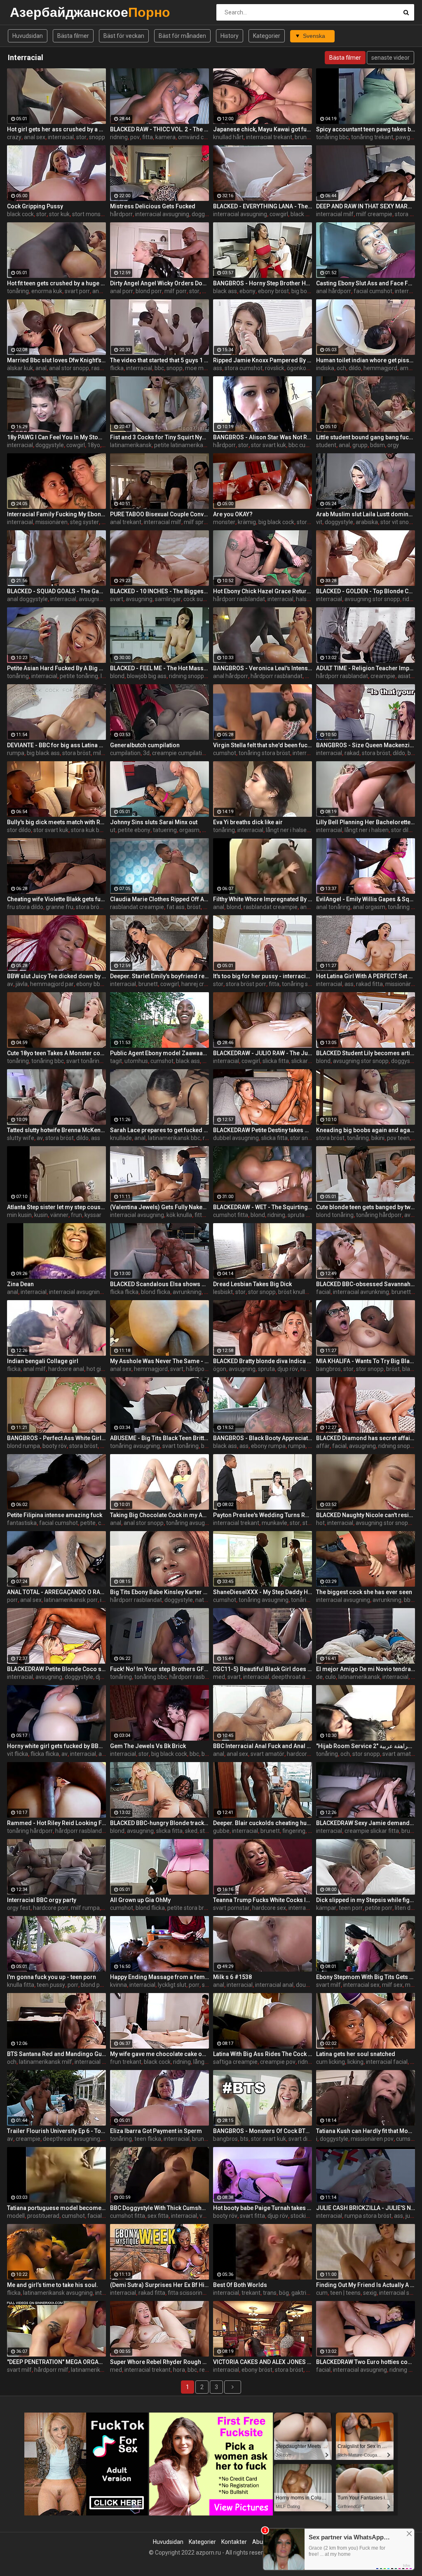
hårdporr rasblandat (239, 599)
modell (16, 2216)
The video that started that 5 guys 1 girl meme (159, 360)
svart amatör (267, 1754)
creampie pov (278, 2062)
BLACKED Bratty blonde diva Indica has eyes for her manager (263, 1361)
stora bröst (76, 753)
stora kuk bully (89, 830)
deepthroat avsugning (300, 1677)
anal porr (104, 291)
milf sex (103, 753)
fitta (148, 137)
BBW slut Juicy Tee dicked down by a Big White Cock (56, 976)
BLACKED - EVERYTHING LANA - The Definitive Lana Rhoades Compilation (263, 206)
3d (146, 753)
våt (204, 2216)
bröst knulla (293, 1292)
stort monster (90, 214)
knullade (121, 1138)
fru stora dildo (25, 907)
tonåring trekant (372, 137)
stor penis (309, 522)
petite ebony (134, 830)
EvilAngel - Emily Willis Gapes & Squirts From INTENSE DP (366, 899)
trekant (251, 2293)
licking (355, 2062)
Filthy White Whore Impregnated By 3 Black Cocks (263, 899)
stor (81, 137)
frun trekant (126, 2062)
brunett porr (310, 137)
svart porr (77, 291)
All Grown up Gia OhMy (140, 1900)
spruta (266, 1369)
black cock (20, 214)
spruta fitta (302, 1215)
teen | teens (345, 2293)
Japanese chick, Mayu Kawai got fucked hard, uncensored (263, 129)
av (10, 984)
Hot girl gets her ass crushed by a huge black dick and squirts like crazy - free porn (56, 129)
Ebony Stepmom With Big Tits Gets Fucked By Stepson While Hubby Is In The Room (366, 1977)
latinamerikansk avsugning (58, 2293)
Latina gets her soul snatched (356, 2054)
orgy (393, 445)
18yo (94, 445)
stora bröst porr (246, 984)
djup (101, 1677)
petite (88, 1523)
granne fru (60, 907)
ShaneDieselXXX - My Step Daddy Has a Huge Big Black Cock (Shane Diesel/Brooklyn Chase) (263, 1592)
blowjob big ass (147, 676)
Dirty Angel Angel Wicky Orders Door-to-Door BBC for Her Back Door (159, 283)
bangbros (328, 1369)
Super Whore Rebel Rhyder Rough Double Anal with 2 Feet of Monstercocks (159, 2362)
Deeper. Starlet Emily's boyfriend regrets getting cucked (159, 976)
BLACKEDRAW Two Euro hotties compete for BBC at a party (366, 2362)
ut (113, 830)
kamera (165, 137)
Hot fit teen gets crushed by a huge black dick (56, 283)
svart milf (328, 1985)
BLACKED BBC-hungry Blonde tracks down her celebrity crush (159, 1823)
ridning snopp (186, 676)
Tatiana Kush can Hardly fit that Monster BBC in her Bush (366, 2131)
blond (117, 676)
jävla (22, 984)
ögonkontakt (303, 368)
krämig (247, 522)
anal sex (35, 137)
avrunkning (187, 1292)
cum (322, 2293)
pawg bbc (408, 137)
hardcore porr (51, 1908)
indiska (325, 368)
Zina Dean (20, 1284)
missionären (52, 522)
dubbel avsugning (236, 1138)
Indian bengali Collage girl (43, 1361)
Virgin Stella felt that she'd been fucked (263, 745)
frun (76, 1215)
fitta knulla (208, 1215)
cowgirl (279, 214)
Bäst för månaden (182, 36)
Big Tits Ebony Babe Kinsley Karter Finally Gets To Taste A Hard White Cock (159, 1592)
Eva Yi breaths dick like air (248, 822)
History (230, 36)
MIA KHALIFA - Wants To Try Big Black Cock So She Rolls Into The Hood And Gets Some (366, 1361)
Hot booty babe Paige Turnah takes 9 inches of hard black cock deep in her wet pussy (263, 2208)
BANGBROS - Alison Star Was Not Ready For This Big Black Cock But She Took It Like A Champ (263, 437)
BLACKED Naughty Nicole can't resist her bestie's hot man (366, 1515)
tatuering (165, 830)
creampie (383, 676)
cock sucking (200, 599)
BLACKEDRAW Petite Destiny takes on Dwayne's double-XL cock (263, 1130)
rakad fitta (369, 984)
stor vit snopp (398, 522)
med (219, 1677)
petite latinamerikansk (183, 445)
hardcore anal (66, 1369)
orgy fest (19, 1908)
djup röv (288, 1369)
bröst (414, 753)
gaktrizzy (304, 2293)
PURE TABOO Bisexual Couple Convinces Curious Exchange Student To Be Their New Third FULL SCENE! (159, 514)
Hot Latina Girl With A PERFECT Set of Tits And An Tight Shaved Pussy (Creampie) (366, 976)
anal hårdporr (334, 291)
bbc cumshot (305, 445)
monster (224, 522)
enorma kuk (47, 291)
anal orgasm (369, 907)
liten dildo (407, 1908)
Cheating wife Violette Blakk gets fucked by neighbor (56, 899)
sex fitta (158, 2216)
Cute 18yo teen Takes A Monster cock (56, 1053)
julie (411, 2216)
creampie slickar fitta (372, 1831)
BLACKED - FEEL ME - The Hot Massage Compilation (159, 668)
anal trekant (126, 522)
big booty (303, 291)
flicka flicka (124, 1292)
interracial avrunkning (361, 1292)
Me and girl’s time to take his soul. (53, 2285)
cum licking (331, 2062)
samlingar (168, 599)
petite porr (379, 1908)
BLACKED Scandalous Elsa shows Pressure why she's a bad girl (159, 1284)
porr (12, 1600)
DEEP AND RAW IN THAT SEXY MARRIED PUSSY (366, 206)
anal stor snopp (69, 368)
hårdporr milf (51, 2370)
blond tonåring (335, 1215)
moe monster (203, 368)
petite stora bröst (190, 1908)
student (326, 445)
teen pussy (51, 1985)
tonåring (18, 291)
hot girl (95, 1369)
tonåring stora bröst (264, 753)
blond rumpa (23, 1446)
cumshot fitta (231, 1215)
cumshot (225, 753)
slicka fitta (276, 1061)
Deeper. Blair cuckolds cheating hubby (263, 1823)
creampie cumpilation (180, 753)
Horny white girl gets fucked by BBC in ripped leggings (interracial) (56, 1746)
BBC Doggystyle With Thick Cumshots (159, 2208)
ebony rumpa (268, 1446)
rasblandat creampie (137, 907)
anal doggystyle (27, 599)
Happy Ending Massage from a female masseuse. (159, 1977)
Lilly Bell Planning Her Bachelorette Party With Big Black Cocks (366, 822)
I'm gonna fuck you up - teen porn (52, 1977)
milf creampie (374, 214)
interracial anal (274, 1985)
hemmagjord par (52, 984)
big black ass (43, 753)
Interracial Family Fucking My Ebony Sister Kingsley (56, 514)
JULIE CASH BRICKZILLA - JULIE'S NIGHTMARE (366, 2208)
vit (319, 522)
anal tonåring (333, 907)
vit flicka (18, 1754)
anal (41, 368)
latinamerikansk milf (46, 2062)
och (341, 368)
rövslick (275, 368)
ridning (119, 137)
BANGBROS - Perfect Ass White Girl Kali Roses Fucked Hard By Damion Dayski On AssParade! (56, 1438)
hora (179, 2370)
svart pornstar (231, 1908)
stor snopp (304, 1138)
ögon (220, 1369)
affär (323, 1446)
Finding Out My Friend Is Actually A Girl (366, 2285)
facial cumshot (373, 291)
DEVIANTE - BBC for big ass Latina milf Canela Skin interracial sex (56, 745)
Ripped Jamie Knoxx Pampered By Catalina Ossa (263, 360)
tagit (116, 1061)
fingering (294, 1831)
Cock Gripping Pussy (35, 206)
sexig (370, 2293)
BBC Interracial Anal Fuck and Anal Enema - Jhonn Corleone (263, 1746)
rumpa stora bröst (368, 2216)
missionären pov (372, 2139)
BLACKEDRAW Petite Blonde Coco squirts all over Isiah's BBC (56, 1669)
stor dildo (19, 830)
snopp (97, 137)
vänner (59, 1215)
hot (320, 1523)
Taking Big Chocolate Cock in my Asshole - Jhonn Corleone (159, 1515)
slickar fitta (306, 1061)
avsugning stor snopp (372, 599)
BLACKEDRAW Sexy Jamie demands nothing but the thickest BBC (366, 1823)
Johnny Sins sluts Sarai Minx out (154, 822)
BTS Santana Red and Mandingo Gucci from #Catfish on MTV (56, 2054)
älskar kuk (20, 368)
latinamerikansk (131, 445)
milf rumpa (85, 1908)
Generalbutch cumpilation (145, 745)
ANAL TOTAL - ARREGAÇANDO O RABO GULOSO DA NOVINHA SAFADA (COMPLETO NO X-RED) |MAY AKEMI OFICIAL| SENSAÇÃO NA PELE (56, 1592)
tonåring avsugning (135, 1446)
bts (244, 2139)
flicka (117, 368)
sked (191, 1831)
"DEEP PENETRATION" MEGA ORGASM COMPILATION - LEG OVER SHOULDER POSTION (56, 2362)
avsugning (139, 599)
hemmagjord (380, 368)
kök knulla (179, 1215)
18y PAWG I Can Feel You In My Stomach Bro (56, 437)
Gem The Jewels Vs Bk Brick (148, 1746)
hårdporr (121, 214)
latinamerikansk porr (71, 1600)
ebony (247, 291)
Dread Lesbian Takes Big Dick (252, 1284)
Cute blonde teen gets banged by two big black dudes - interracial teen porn (366, 1207)
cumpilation (125, 753)
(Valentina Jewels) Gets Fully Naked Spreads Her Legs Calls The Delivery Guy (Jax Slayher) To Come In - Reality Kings (159, 1207)
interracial (61, 137)
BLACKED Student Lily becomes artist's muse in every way (366, 1053)
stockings (303, 2216)
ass (218, 368)
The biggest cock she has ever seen (364, 1592)
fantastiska (22, 1523)
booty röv (55, 1446)
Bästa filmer (73, 36)
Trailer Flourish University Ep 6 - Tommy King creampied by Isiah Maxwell (56, 2131)
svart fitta (252, 2216)
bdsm (377, 445)
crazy (14, 137)
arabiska (367, 522)
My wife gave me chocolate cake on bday (159, 2054)
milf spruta (198, 522)
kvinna (118, 1985)
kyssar (93, 1215)
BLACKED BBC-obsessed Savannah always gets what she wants (366, 1284)
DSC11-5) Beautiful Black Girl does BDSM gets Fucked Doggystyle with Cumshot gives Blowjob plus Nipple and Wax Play (263, 1669)
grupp (360, 445)
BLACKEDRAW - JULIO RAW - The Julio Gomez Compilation (263, 1053)
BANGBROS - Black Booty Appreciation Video (263, 1438)
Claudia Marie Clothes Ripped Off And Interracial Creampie (159, 899)
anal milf (34, 1369)
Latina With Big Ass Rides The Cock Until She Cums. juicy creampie (263, 2054)
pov (135, 137)
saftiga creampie (235, 2062)
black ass (225, 291)
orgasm (189, 830)
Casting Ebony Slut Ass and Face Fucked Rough (366, 283)
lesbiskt (223, 1292)
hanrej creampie (203, 984)
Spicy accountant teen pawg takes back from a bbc (366, 129)
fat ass (176, 907)
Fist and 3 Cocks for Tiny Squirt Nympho (159, 437)
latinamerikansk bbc (174, 1138)
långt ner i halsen (288, 830)
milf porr (176, 291)
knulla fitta (21, 1985)
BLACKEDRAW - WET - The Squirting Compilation (263, 1207)
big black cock (276, 522)
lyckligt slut (172, 1985)
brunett (148, 984)
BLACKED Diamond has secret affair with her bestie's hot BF (366, 1438)
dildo (355, 368)
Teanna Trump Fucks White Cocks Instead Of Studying (263, 1900)
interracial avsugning (162, 214)
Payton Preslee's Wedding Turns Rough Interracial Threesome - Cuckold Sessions (263, 1515)
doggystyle (206, 214)
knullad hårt (228, 137)
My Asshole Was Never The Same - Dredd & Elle (159, 1361)
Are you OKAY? (233, 514)
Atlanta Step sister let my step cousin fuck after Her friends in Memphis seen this (56, 1207)
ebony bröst (273, 291)
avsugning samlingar (106, 599)
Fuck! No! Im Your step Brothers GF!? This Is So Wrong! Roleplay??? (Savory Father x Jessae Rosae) (159, 1669)
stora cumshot (244, 368)
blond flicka (156, 1292)
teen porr (351, 1908)
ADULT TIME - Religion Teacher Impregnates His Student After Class (366, 668)
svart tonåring (84, 1061)
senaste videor (390, 58)
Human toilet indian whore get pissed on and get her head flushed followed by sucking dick (366, 360)
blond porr (149, 291)
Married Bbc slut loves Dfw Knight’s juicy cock (56, 360)
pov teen (398, 1138)
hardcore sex (269, 1908)
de (319, 1677)
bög (284, 2293)
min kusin (19, 1215)
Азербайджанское (32, 12)
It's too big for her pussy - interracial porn (263, 976)
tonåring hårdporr (379, 1215)
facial (323, 1292)
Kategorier (267, 36)
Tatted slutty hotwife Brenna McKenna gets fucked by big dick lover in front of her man (56, 1130)
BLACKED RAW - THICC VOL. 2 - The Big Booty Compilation (159, 129)
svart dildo (302, 2139)
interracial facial (387, 2062)
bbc (159, 368)
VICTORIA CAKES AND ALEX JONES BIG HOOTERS (263, 2362)
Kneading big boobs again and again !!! (366, 1130)
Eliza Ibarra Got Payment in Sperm (156, 2131)
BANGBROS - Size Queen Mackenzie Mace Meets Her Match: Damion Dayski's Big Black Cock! (366, 745)
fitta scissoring (187, 2293)
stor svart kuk (268, 445)
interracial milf (335, 214)
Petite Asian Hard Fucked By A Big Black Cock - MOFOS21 (56, 668)
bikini (378, 1138)
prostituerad (43, 2216)
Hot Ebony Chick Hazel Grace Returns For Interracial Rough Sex (263, 591)
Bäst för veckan (124, 36)
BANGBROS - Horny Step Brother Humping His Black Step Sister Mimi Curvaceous (263, 283)
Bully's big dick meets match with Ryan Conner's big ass (56, 822)
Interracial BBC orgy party (42, 1900)
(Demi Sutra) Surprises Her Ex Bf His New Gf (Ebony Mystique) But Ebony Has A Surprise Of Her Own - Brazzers (159, 2285)
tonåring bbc (332, 137)
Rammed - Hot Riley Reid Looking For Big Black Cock (56, 1823)
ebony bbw (90, 984)
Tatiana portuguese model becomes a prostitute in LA (56, 2208)
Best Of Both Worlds (240, 2285)
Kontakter (234, 2542)
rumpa (16, 753)
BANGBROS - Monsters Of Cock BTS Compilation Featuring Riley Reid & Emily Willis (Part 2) (263, 2131)
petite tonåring (79, 676)
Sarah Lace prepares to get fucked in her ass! (159, 1130)
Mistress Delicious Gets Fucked (153, 206)
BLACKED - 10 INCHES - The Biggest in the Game (159, 591)
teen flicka (148, 2139)
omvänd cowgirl (199, 137)
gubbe (221, 1831)
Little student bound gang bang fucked (366, 437)
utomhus (136, 1061)
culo (331, 1677)
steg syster (84, 522)
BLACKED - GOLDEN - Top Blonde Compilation (366, 591)
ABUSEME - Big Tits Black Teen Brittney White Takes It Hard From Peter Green (159, 1438)
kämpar (326, 1908)
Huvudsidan (28, 36)
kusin (41, 1215)
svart (117, 599)
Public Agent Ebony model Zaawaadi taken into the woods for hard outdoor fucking (159, 1053)
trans (270, 2293)
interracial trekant (269, 137)
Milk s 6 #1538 (232, 1977)
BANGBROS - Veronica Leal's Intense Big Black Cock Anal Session (263, 668)
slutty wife (21, 1138)
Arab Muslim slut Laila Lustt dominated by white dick (366, 514)
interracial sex (361, 1985)
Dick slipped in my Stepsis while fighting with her (366, 1900)
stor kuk (59, 214)
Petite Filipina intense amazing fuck (55, 1515)
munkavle (274, 1523)
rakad (352, 753)
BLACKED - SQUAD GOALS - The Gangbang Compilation (56, 591)
